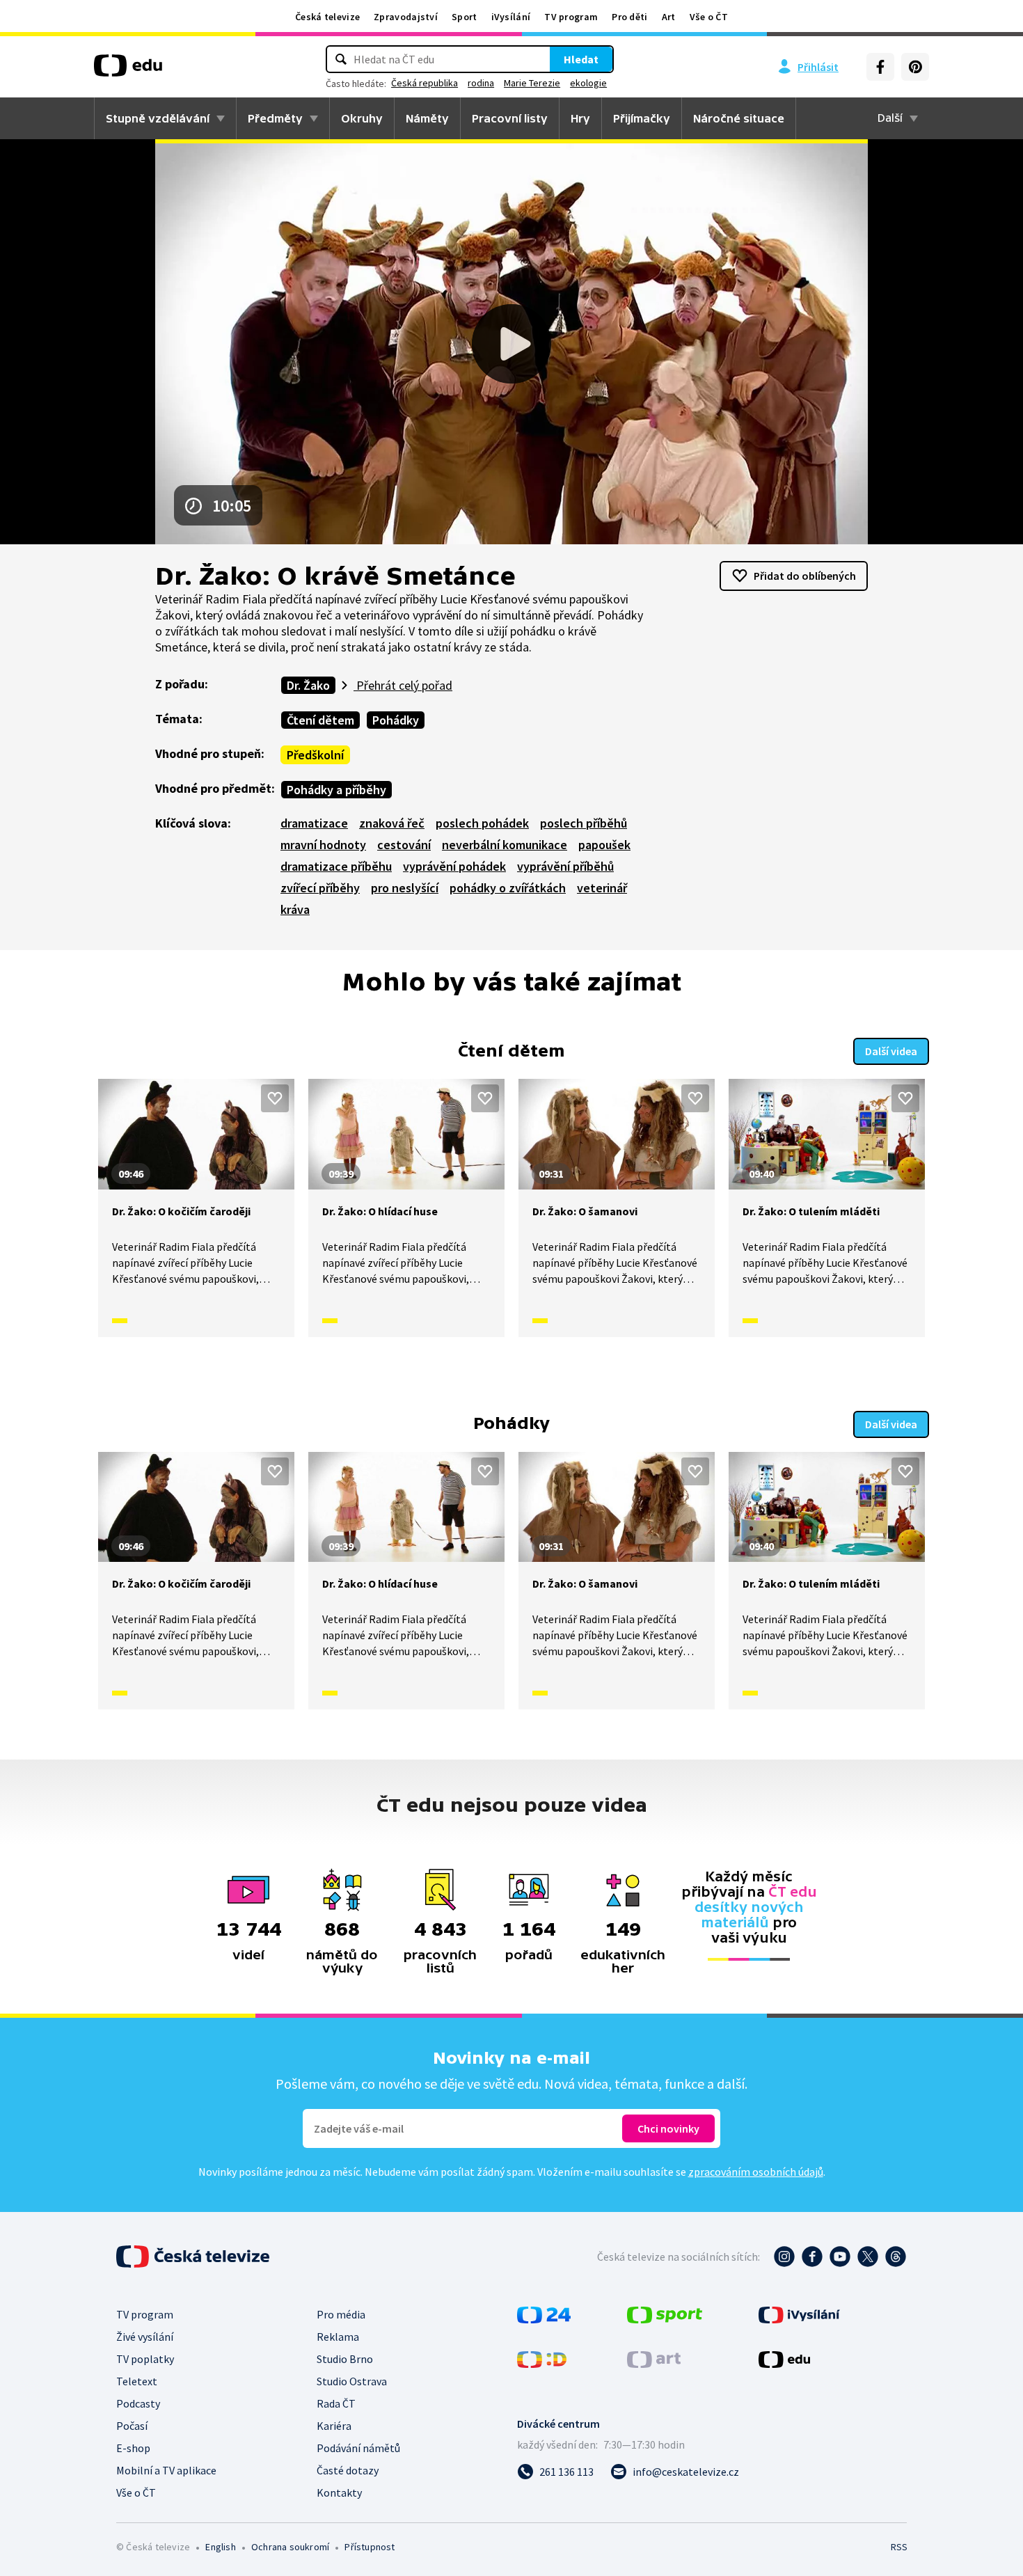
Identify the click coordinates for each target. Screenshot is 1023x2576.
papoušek (604, 845)
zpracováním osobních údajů (756, 2172)
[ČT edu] (128, 70)
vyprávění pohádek (454, 866)
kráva (295, 909)
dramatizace (314, 823)
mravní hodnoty (323, 845)
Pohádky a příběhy (336, 790)
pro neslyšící (405, 888)
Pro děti (629, 17)
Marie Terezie (532, 83)
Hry (580, 118)
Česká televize (327, 17)
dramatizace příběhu (336, 866)
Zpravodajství (406, 17)
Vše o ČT (709, 17)
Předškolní (315, 755)
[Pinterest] (915, 67)
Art (669, 17)
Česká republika (425, 83)
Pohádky (396, 720)
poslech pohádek (482, 823)
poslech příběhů (584, 823)
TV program (571, 17)
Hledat (581, 59)
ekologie (588, 83)
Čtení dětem (320, 720)
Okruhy (362, 118)
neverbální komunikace (505, 845)
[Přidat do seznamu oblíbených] (275, 1098)
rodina (481, 83)
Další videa (891, 1051)
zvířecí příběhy (320, 888)
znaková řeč (392, 823)
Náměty (427, 118)
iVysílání (511, 17)
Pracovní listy (510, 118)
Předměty (275, 118)
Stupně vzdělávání (158, 118)
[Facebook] (880, 67)
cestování (404, 845)
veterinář (602, 888)
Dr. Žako (308, 685)
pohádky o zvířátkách (508, 888)
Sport (465, 17)
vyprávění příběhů (565, 866)
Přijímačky (642, 118)
